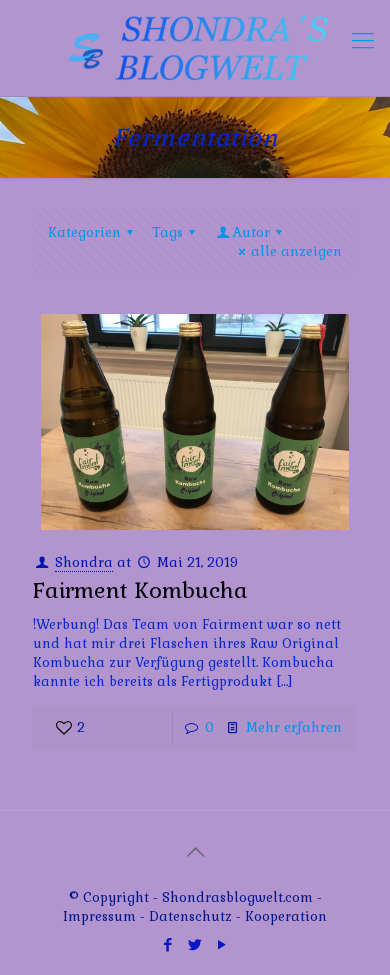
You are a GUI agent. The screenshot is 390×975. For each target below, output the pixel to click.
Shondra (84, 562)
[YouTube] (222, 944)
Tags (167, 232)
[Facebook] (168, 944)
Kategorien (84, 232)
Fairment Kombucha (140, 590)
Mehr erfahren (294, 727)
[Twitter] (195, 944)
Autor (251, 232)
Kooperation (286, 916)
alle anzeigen (296, 251)
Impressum (99, 916)
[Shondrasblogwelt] (195, 48)
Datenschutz (192, 916)
